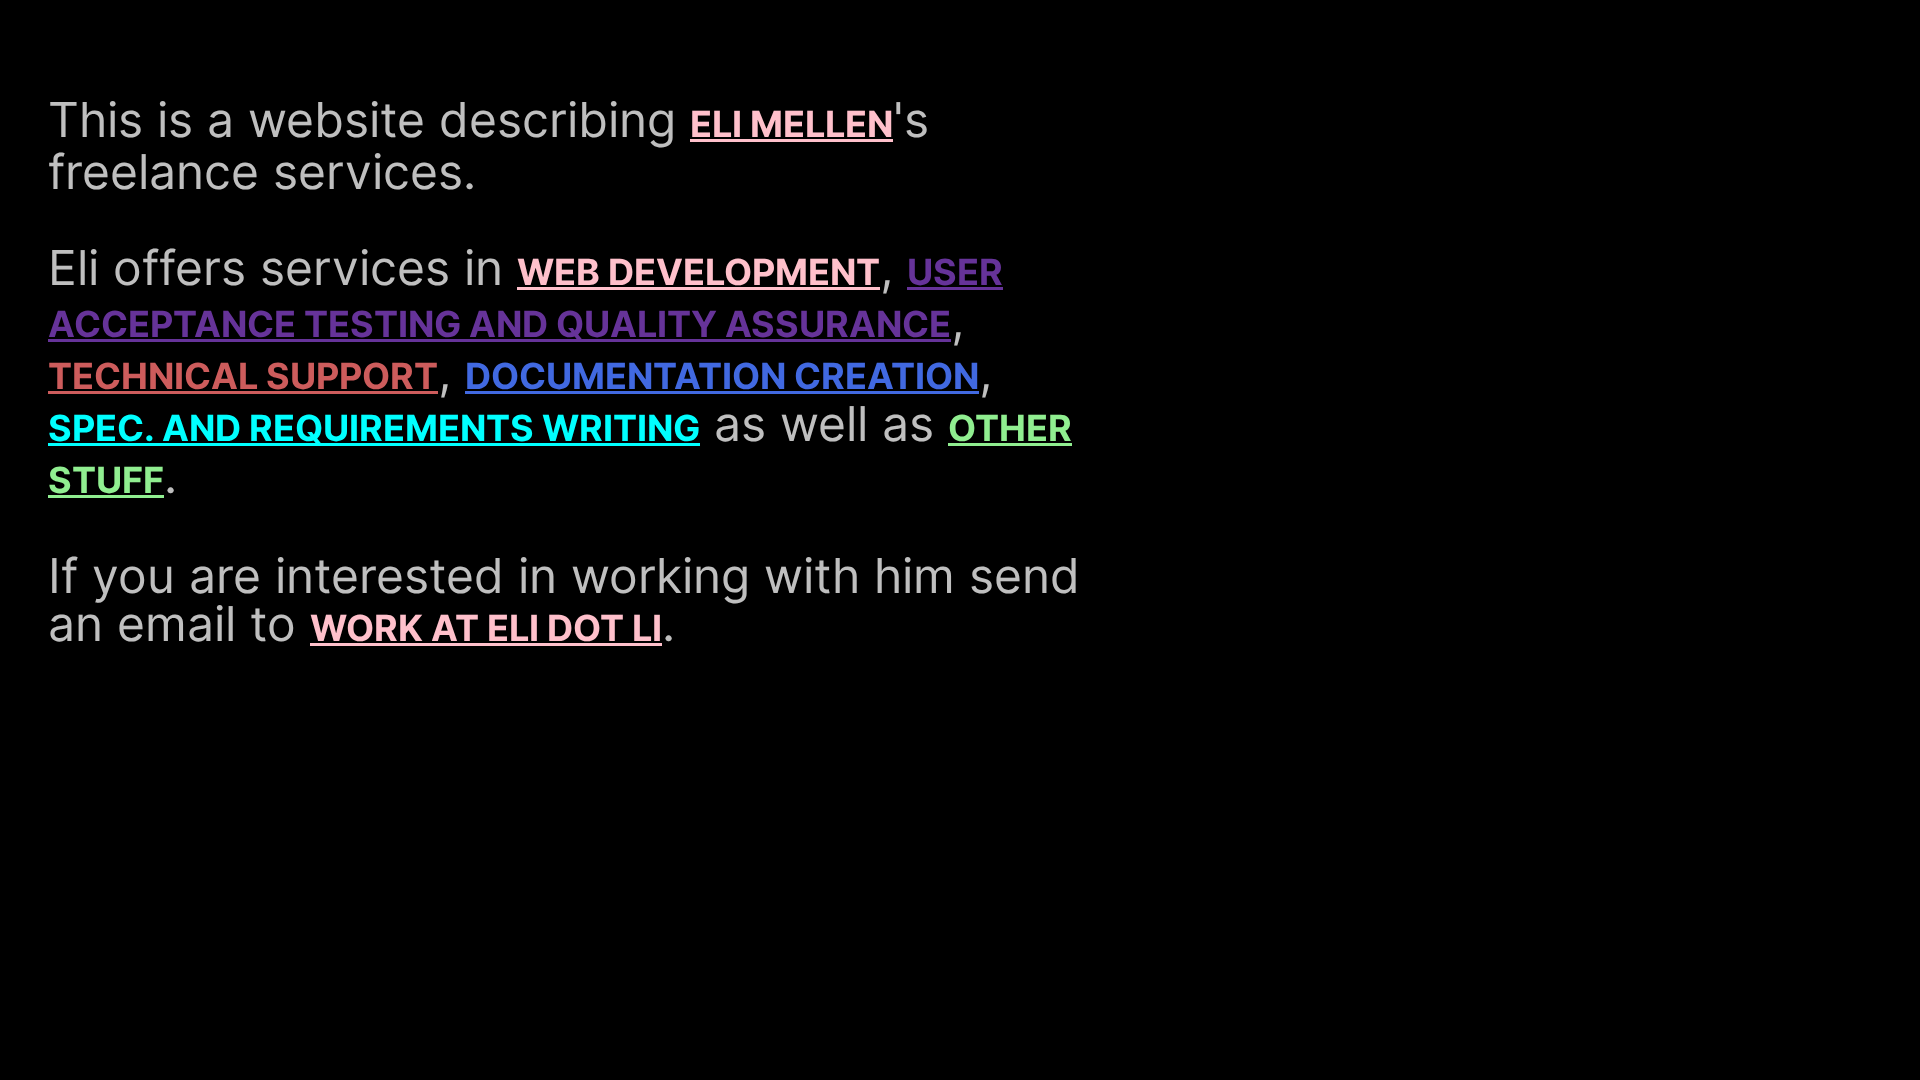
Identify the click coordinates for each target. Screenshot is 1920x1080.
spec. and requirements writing (374, 428)
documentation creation (722, 376)
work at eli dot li (486, 628)
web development (698, 272)
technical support (243, 376)
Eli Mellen (791, 124)
